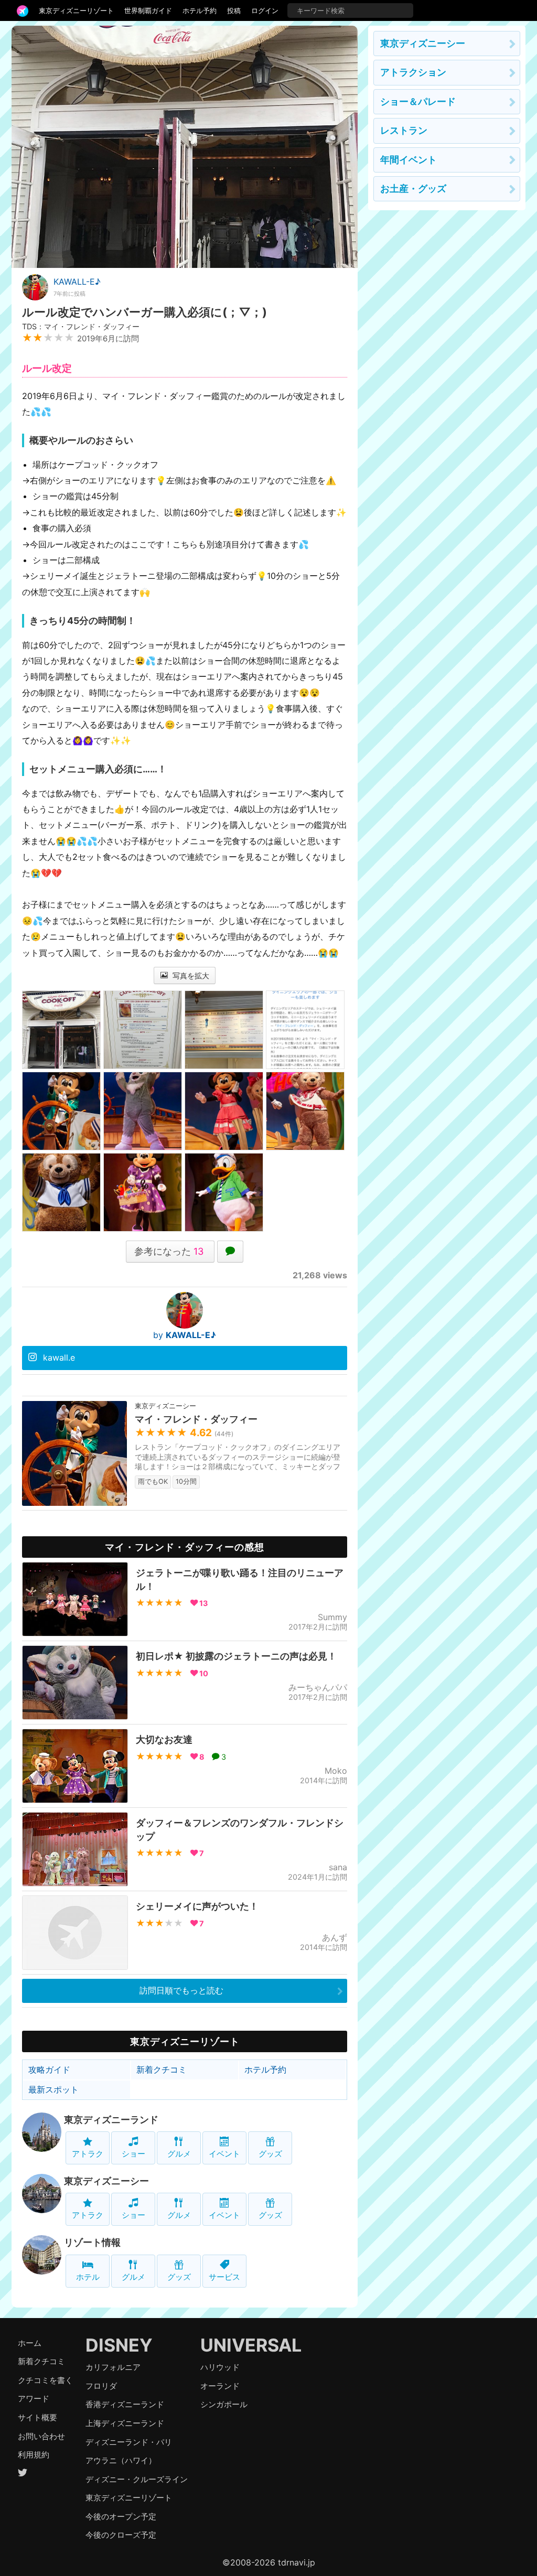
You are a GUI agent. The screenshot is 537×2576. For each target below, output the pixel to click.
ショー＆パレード (418, 101)
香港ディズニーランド (125, 2404)
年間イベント (409, 160)
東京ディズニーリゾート (76, 10)
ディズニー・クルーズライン (137, 2479)
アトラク (88, 2154)
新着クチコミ (162, 2070)
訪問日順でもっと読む (181, 1990)
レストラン (404, 130)
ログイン (265, 10)
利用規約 (34, 2455)
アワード (34, 2399)
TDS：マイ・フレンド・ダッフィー (81, 326)
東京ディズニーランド (111, 2120)
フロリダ (101, 2386)
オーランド (220, 2386)
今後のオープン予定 (121, 2516)
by (185, 1335)
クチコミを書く (45, 2380)
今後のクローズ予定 (121, 2535)
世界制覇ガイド (148, 10)
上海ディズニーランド (125, 2423)
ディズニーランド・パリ (129, 2442)
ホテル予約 (200, 10)
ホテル (88, 2277)
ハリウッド (220, 2367)
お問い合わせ (41, 2436)
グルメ (179, 2154)
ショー (133, 2154)
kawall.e (59, 1357)
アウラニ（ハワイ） (121, 2460)
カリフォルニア (113, 2367)
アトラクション (413, 72)
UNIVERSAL (251, 2345)
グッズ (270, 2154)
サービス (224, 2277)
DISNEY (119, 2345)
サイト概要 (37, 2417)
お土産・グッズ (413, 188)
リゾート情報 (92, 2242)
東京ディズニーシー (106, 2181)
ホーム (30, 2343)
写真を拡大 (190, 976)
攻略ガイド (49, 2070)
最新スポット (53, 2089)
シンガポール (224, 2404)
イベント (224, 2154)
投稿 (234, 10)
